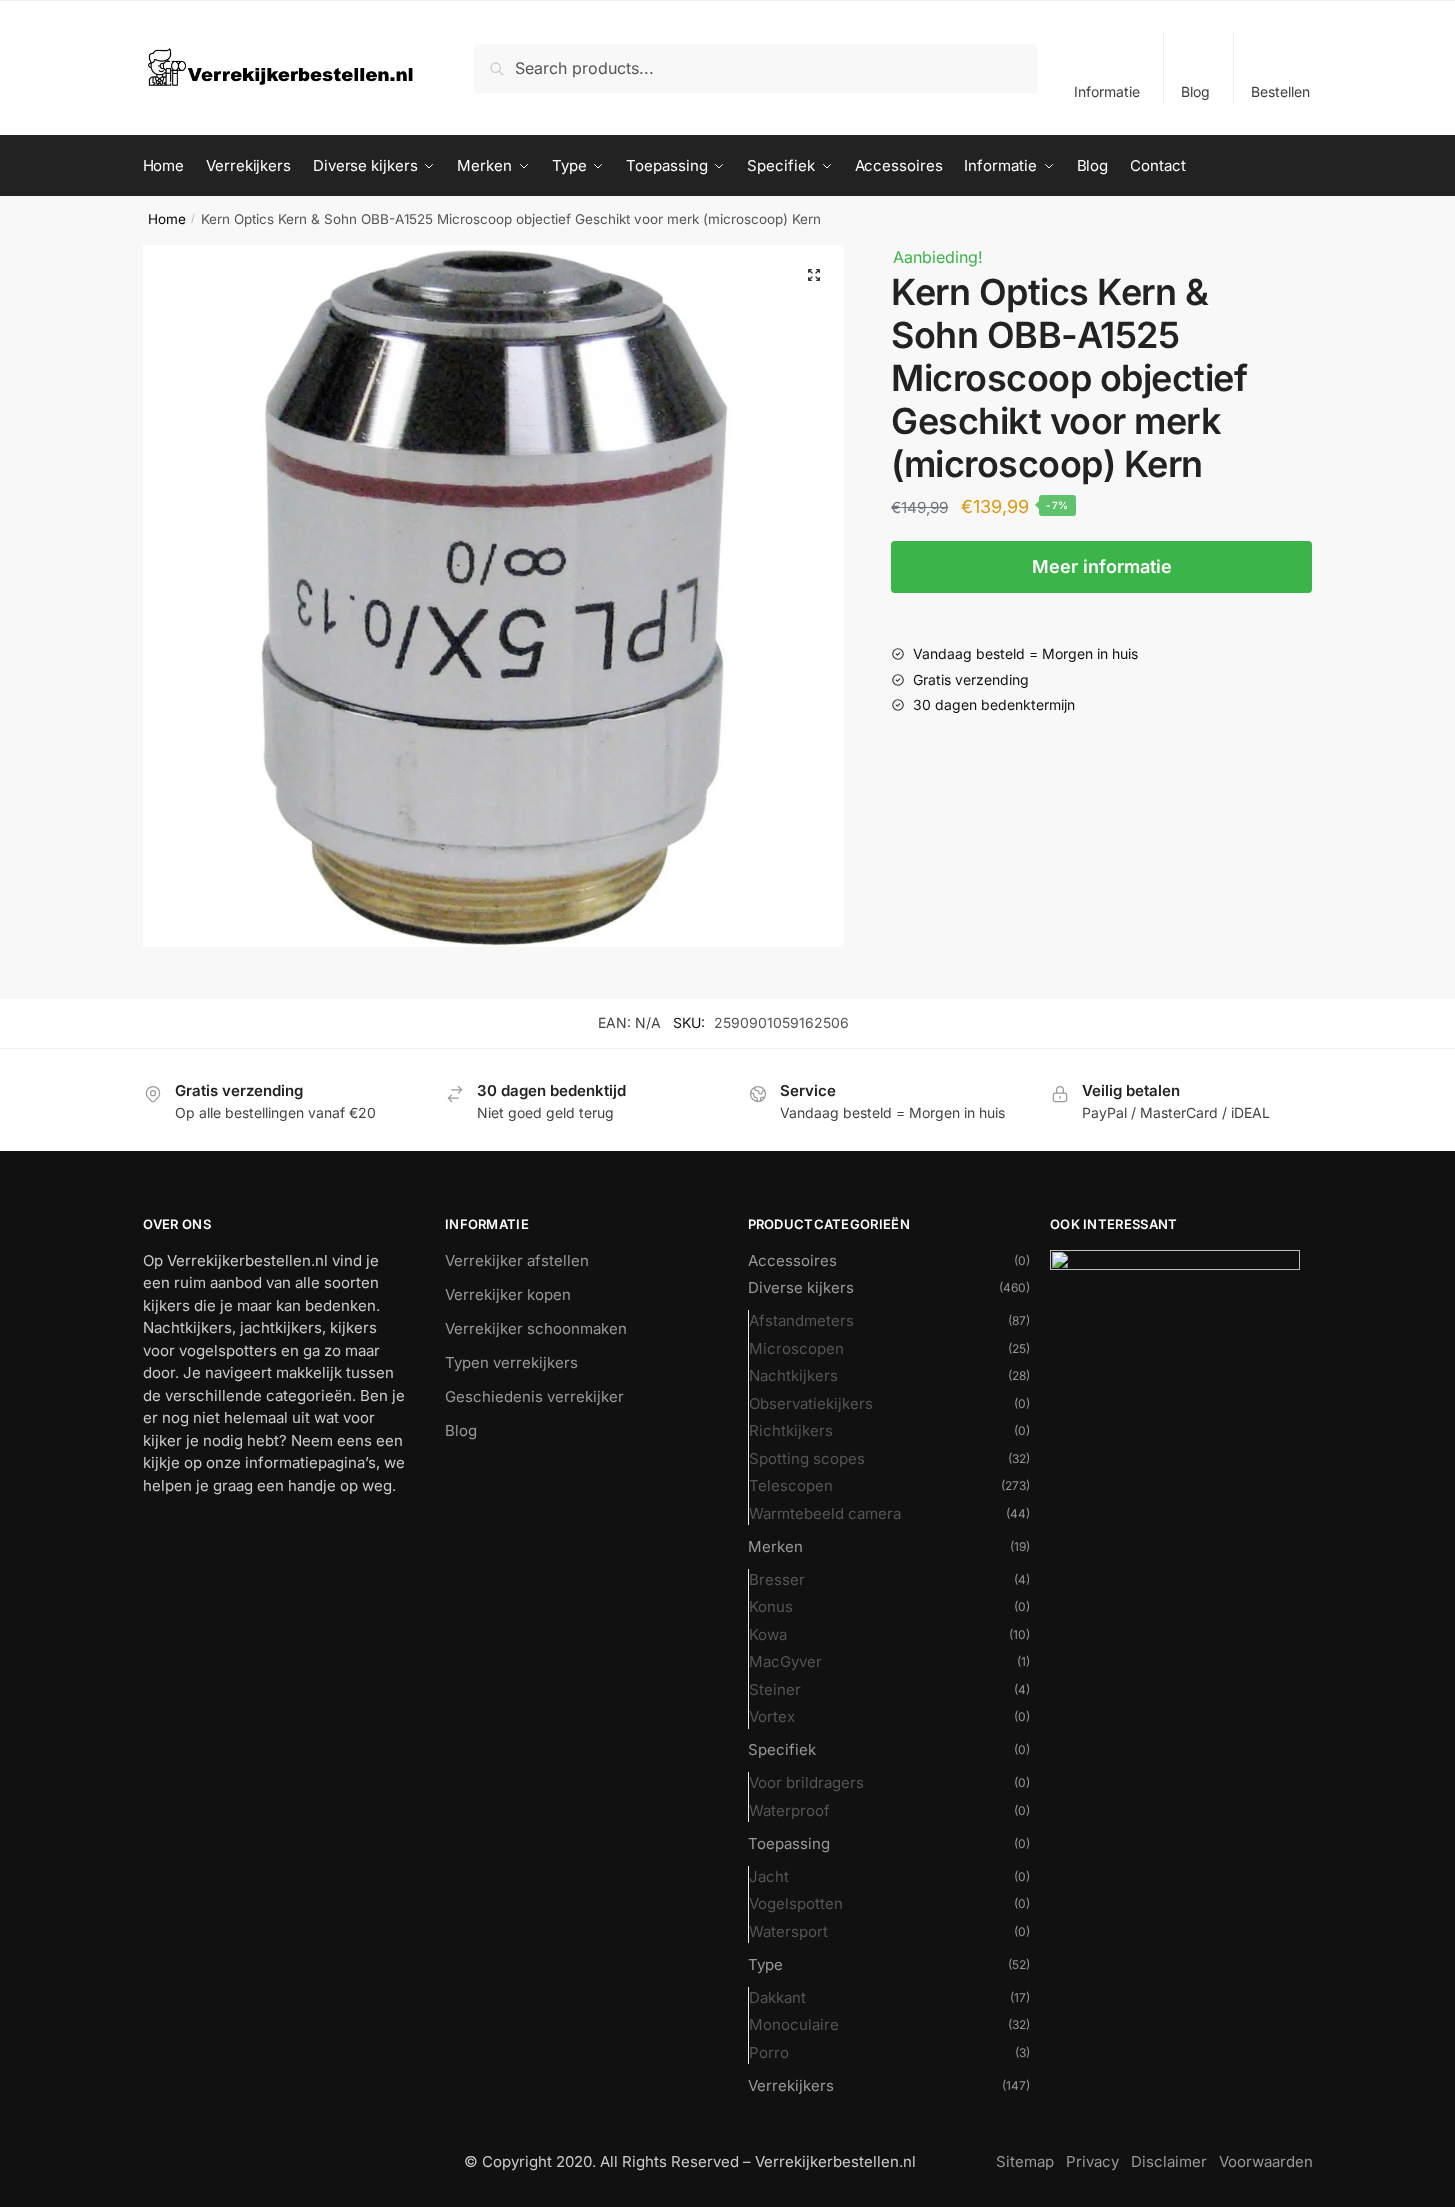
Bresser (777, 1579)
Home (167, 219)
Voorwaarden (1266, 2161)
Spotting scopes (807, 1458)
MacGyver (785, 1661)
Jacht (769, 1876)
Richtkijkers (791, 1430)
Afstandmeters (801, 1320)
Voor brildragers (806, 1782)
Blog (1195, 91)
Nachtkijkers (793, 1375)
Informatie (1107, 91)
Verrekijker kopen (508, 1294)
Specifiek (782, 1749)
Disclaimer (1169, 2161)
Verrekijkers (791, 2085)
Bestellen (1280, 91)
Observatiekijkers (811, 1403)
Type (765, 1964)
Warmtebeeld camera (825, 1513)
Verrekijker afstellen (517, 1260)
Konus (771, 1606)
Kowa (768, 1634)
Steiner (775, 1689)
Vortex (772, 1716)
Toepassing (789, 1843)
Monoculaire (794, 2024)
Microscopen (796, 1348)
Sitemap (1025, 2161)
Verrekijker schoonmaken (536, 1328)
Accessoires (792, 1260)
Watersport (788, 1931)
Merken (775, 1546)
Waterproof (789, 1810)
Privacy (1092, 2161)
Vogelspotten (796, 1903)
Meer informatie (1102, 566)
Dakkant (777, 1997)
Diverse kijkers (801, 1287)
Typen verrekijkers (511, 1362)
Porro (769, 2052)
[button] (814, 275)
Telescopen (791, 1485)
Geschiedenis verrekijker (534, 1396)
